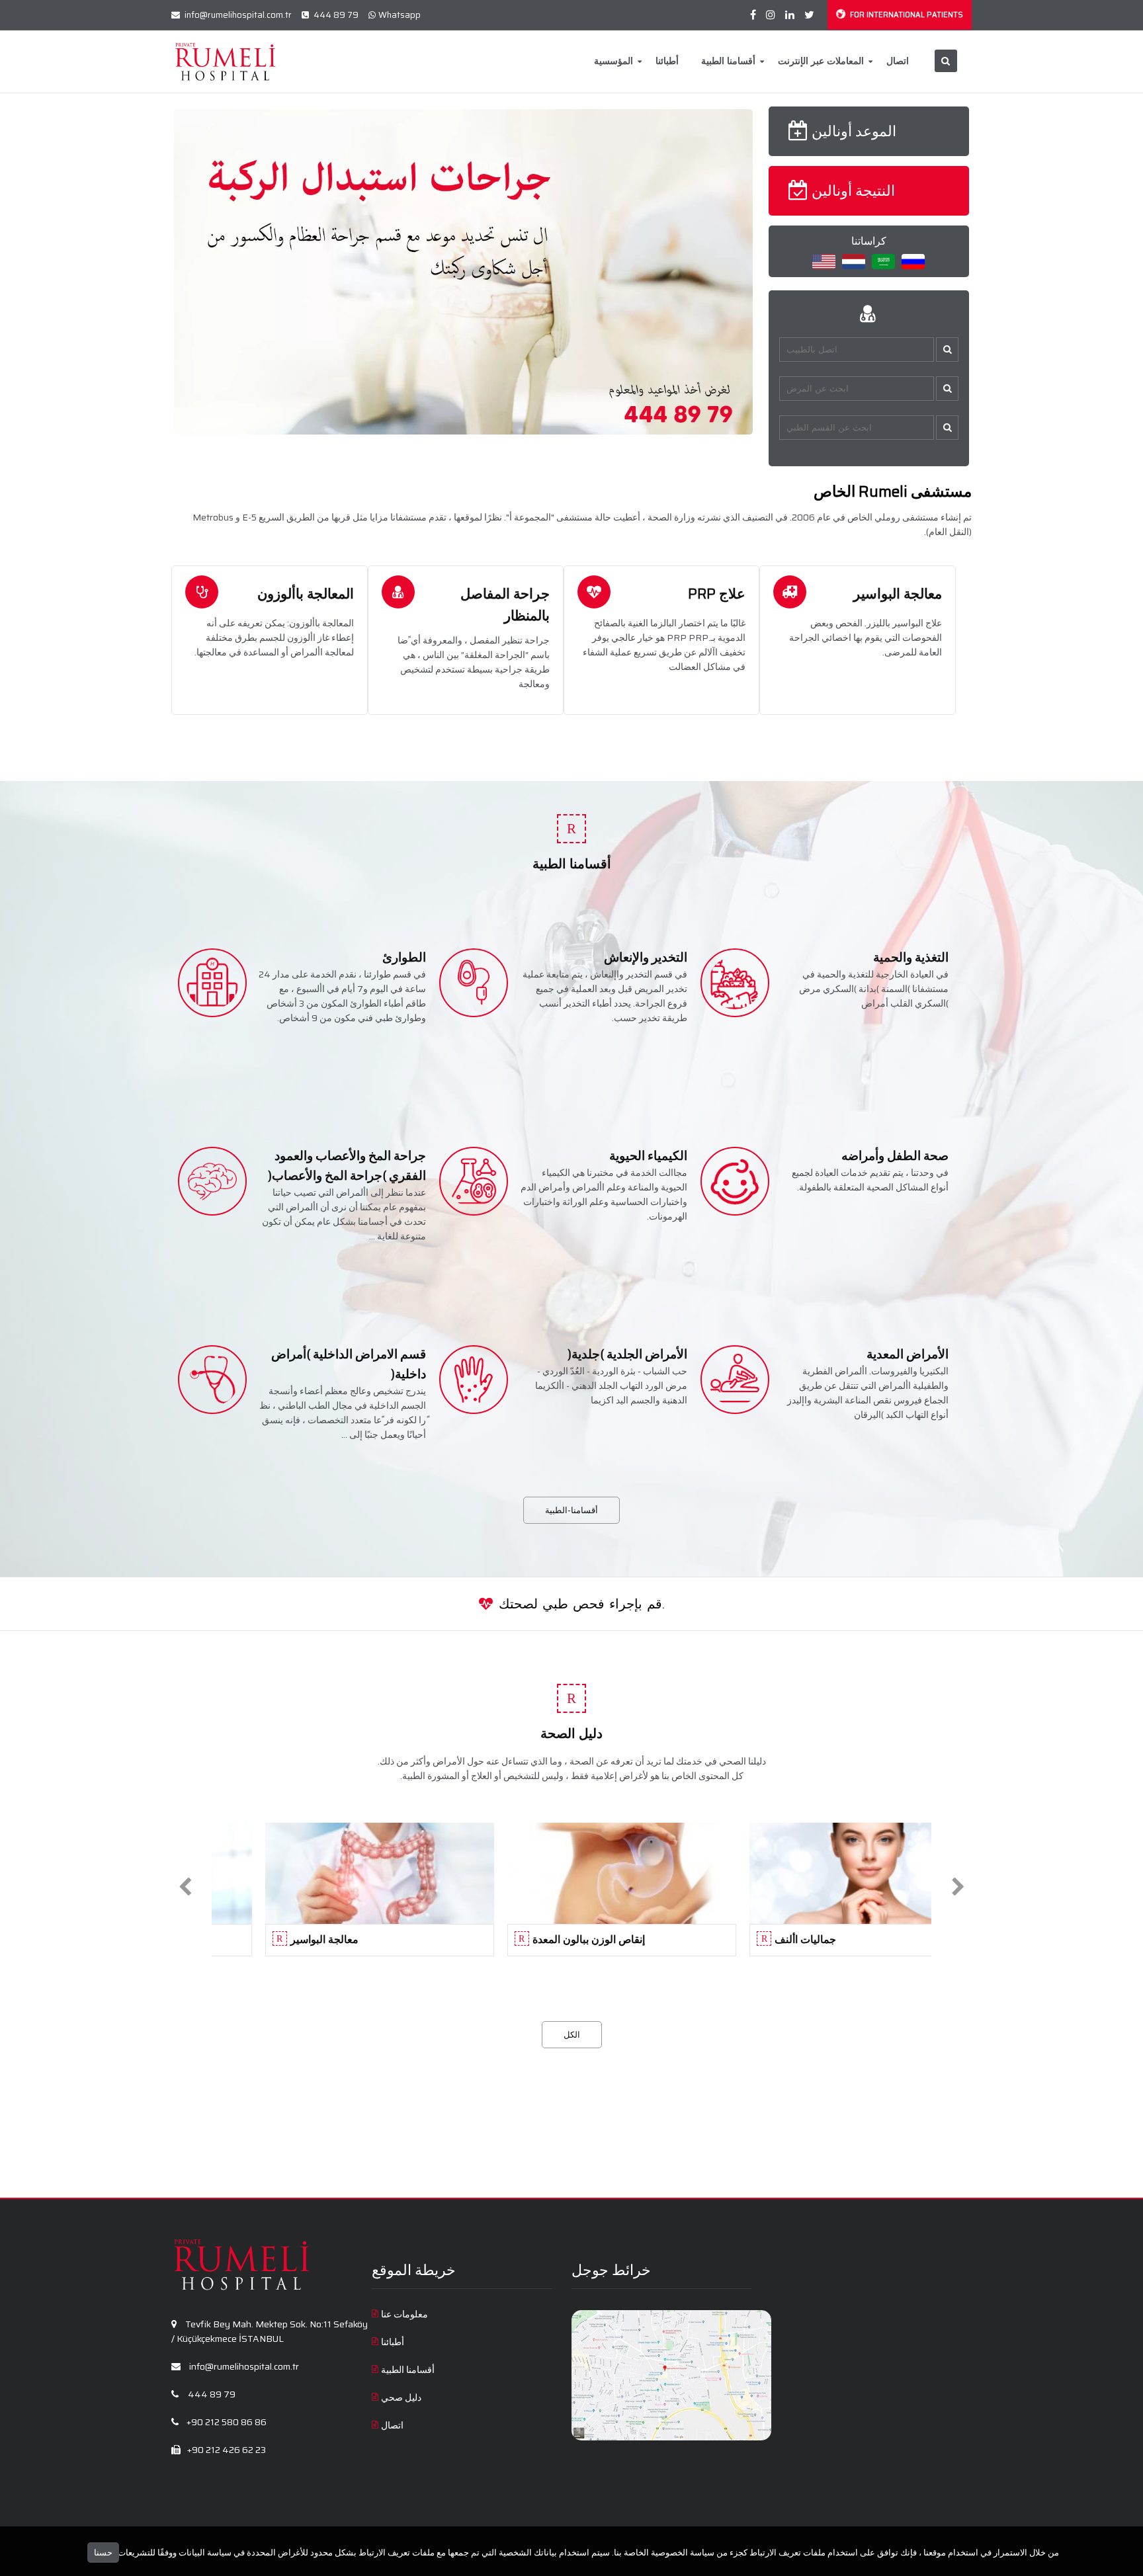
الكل (572, 2035)
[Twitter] (809, 15)
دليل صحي (401, 2397)
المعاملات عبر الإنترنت (821, 61)
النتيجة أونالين (853, 191)
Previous (154, 272)
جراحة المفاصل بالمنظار (505, 604)
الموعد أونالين (854, 131)
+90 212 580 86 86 (226, 2422)
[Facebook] (753, 15)
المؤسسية (614, 61)
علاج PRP (717, 594)
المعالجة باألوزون (306, 594)
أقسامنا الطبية (728, 61)
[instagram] (771, 15)
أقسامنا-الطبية (571, 1510)
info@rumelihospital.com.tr (237, 15)
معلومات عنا (404, 2314)
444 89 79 (335, 15)
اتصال (898, 61)
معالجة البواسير (898, 594)
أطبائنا (667, 61)
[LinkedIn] (790, 15)
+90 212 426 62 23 (226, 2450)
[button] (947, 350)
